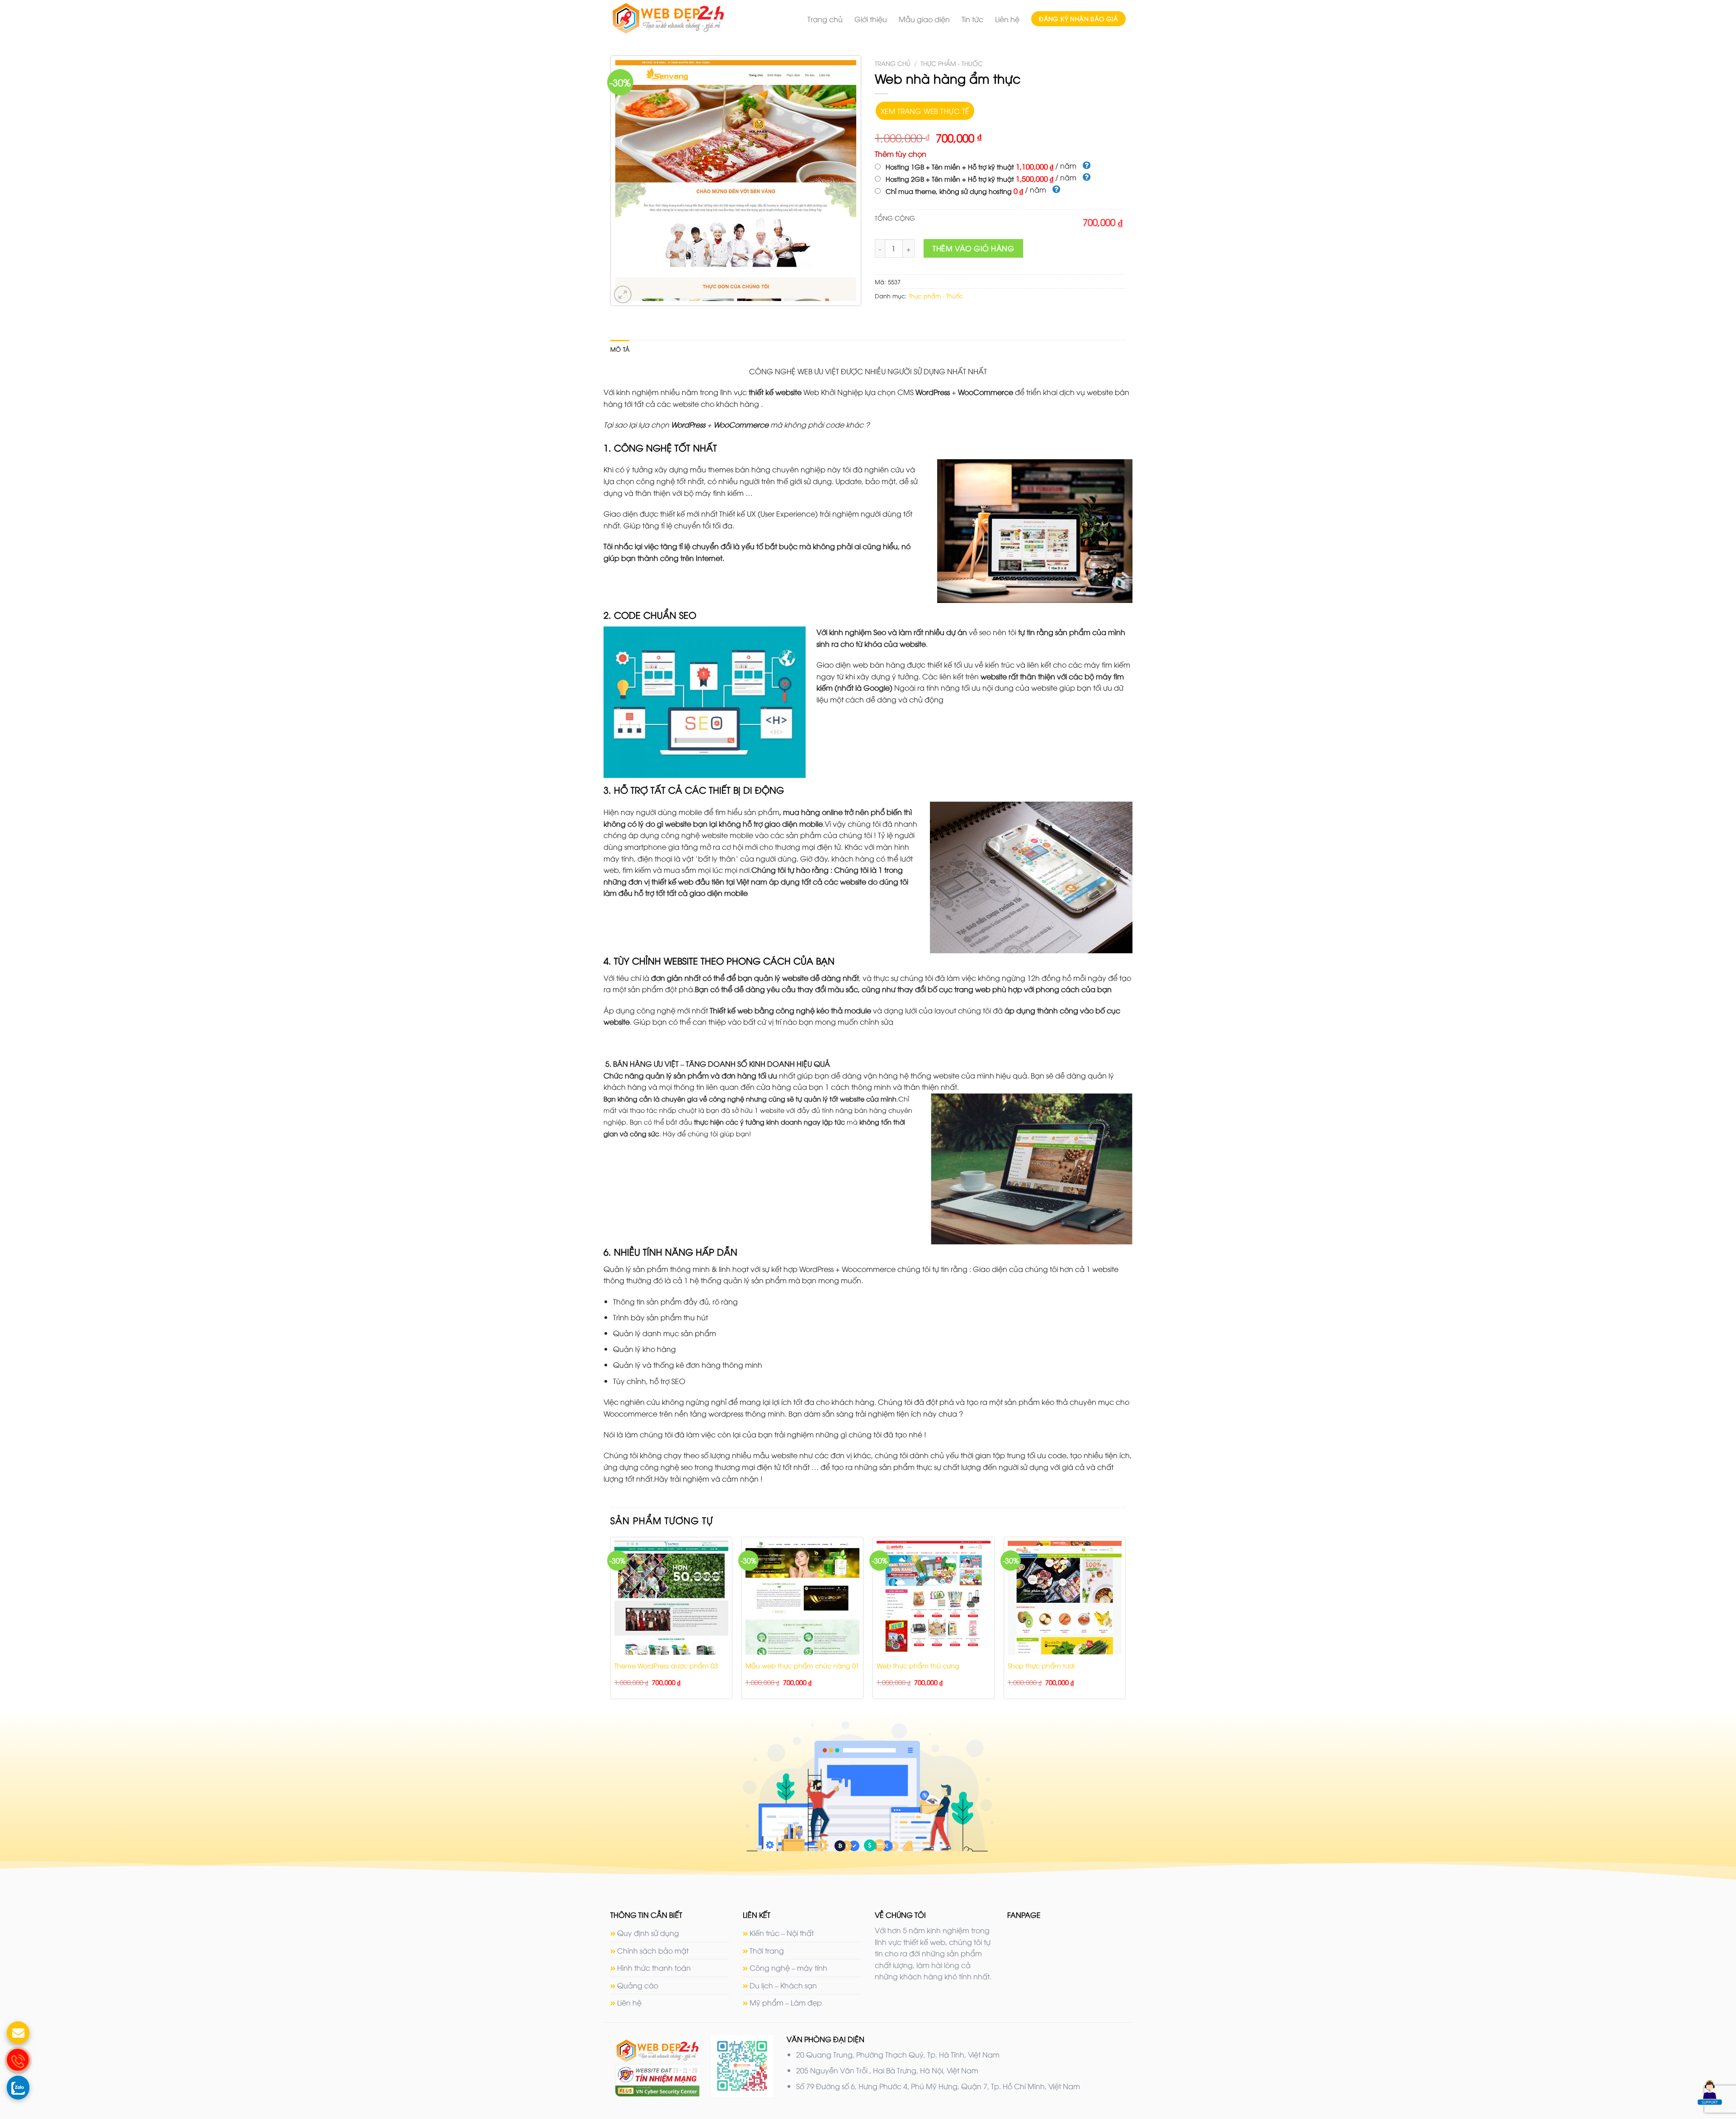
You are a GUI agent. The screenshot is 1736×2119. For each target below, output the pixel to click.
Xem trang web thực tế (925, 111)
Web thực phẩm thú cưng (918, 1666)
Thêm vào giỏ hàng (973, 248)
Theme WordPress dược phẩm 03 (666, 1666)
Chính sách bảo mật (653, 1950)
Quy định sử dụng (648, 1933)
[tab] (620, 349)
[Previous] (611, 1622)
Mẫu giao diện (924, 19)
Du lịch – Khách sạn (783, 1985)
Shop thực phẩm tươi (1041, 1666)
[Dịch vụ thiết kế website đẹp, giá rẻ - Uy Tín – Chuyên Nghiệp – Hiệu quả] (685, 19)
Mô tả (620, 349)
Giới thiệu (871, 19)
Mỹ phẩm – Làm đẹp (786, 2002)
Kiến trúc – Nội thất (782, 1933)
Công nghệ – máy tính (788, 1968)
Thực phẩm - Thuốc (952, 63)
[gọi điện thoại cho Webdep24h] (18, 2060)
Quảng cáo (638, 1985)
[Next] (1125, 1622)
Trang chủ (825, 19)
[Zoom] (623, 294)
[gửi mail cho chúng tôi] (18, 2033)
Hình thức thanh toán (654, 1968)
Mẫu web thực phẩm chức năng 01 (802, 1666)
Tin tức (972, 19)
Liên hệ (1007, 19)
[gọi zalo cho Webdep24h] (18, 2087)
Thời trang (767, 1950)
